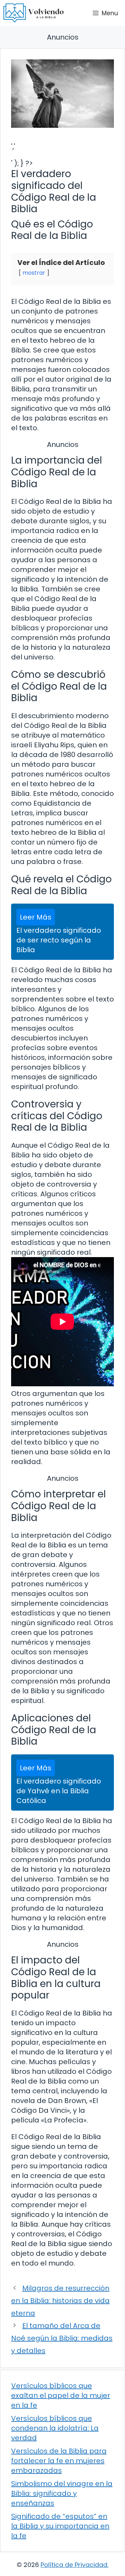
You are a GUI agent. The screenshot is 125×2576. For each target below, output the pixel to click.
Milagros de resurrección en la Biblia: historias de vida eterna (60, 2301)
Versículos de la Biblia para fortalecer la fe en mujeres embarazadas (59, 2461)
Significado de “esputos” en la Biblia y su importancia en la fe (60, 2526)
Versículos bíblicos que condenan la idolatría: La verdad (55, 2428)
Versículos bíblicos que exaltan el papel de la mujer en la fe (61, 2395)
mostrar (34, 273)
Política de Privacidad (74, 2565)
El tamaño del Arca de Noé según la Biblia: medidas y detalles (62, 2338)
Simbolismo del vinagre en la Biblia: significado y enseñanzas (62, 2493)
